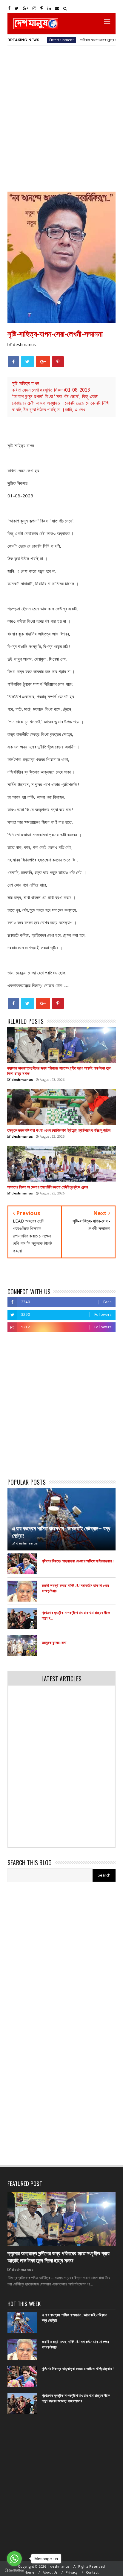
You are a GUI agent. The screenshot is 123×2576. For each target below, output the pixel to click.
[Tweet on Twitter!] (27, 362)
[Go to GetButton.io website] (14, 2570)
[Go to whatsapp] (14, 2559)
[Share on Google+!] (43, 362)
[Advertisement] (61, 118)
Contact (92, 2572)
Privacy (72, 2572)
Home (30, 2572)
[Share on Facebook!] (13, 362)
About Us (50, 2572)
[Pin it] (58, 362)
